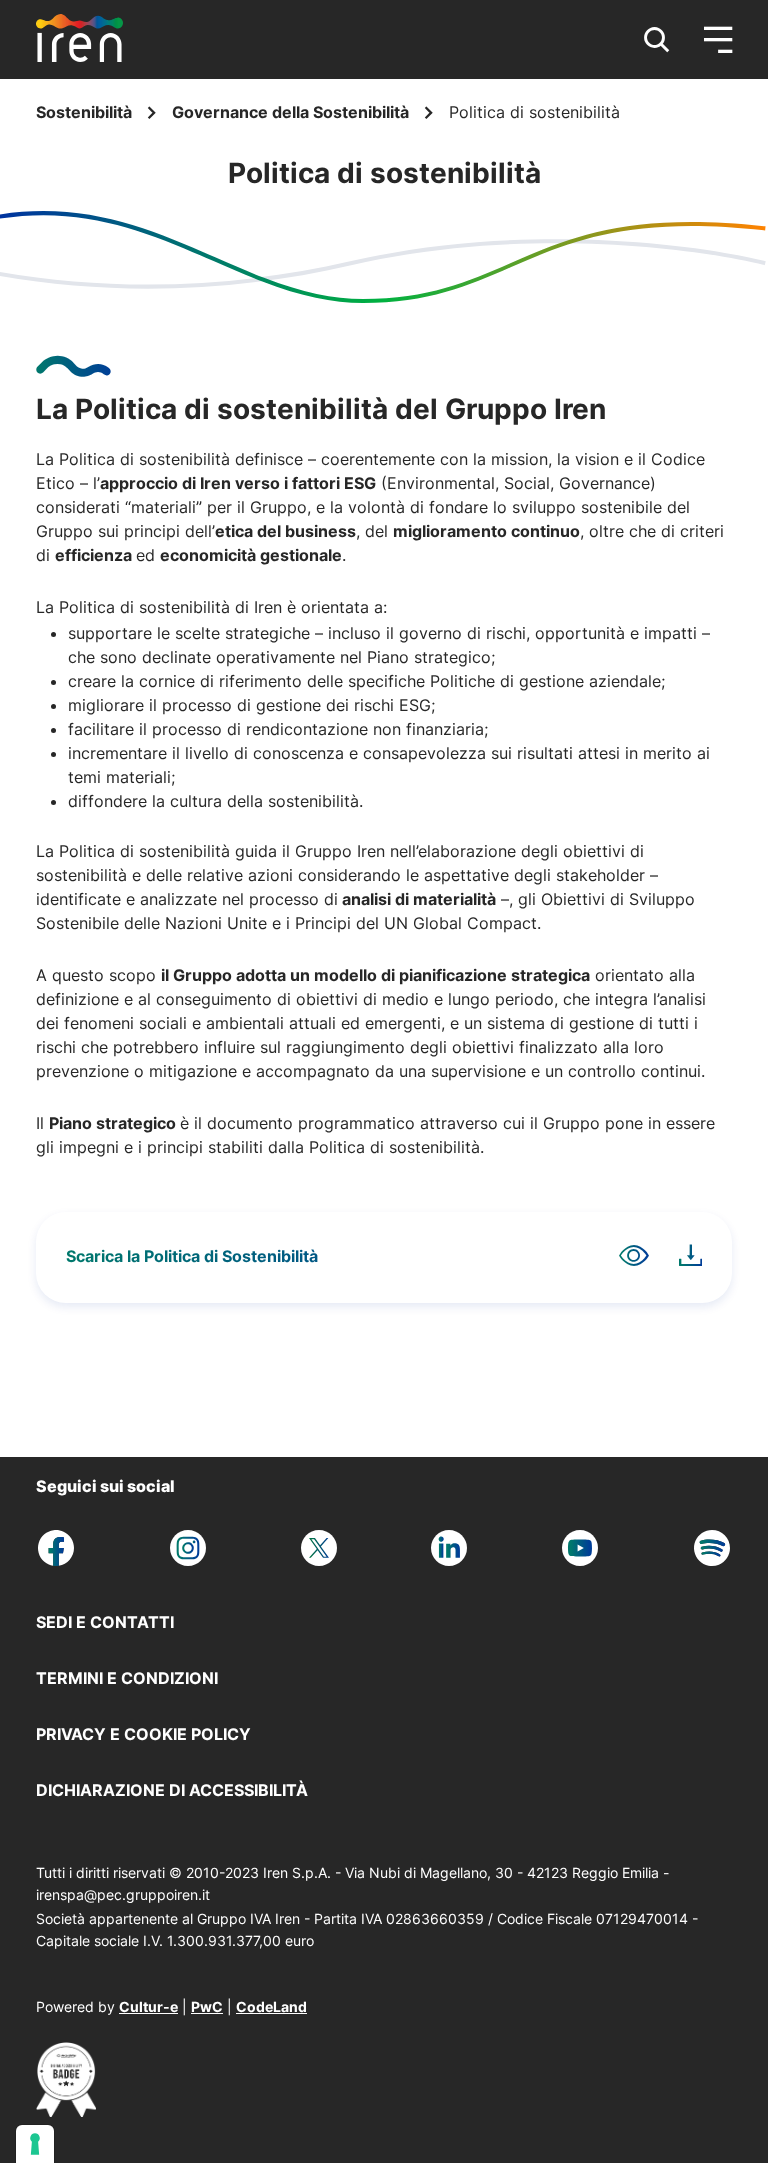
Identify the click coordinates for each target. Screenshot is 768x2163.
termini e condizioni (127, 1678)
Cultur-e (148, 2006)
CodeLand (271, 2006)
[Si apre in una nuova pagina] (66, 2111)
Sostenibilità (86, 112)
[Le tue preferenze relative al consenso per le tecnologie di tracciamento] (35, 2144)
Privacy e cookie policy (143, 1734)
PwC (207, 2006)
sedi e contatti (105, 1622)
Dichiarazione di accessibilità (172, 1790)
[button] (657, 40)
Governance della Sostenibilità (292, 112)
